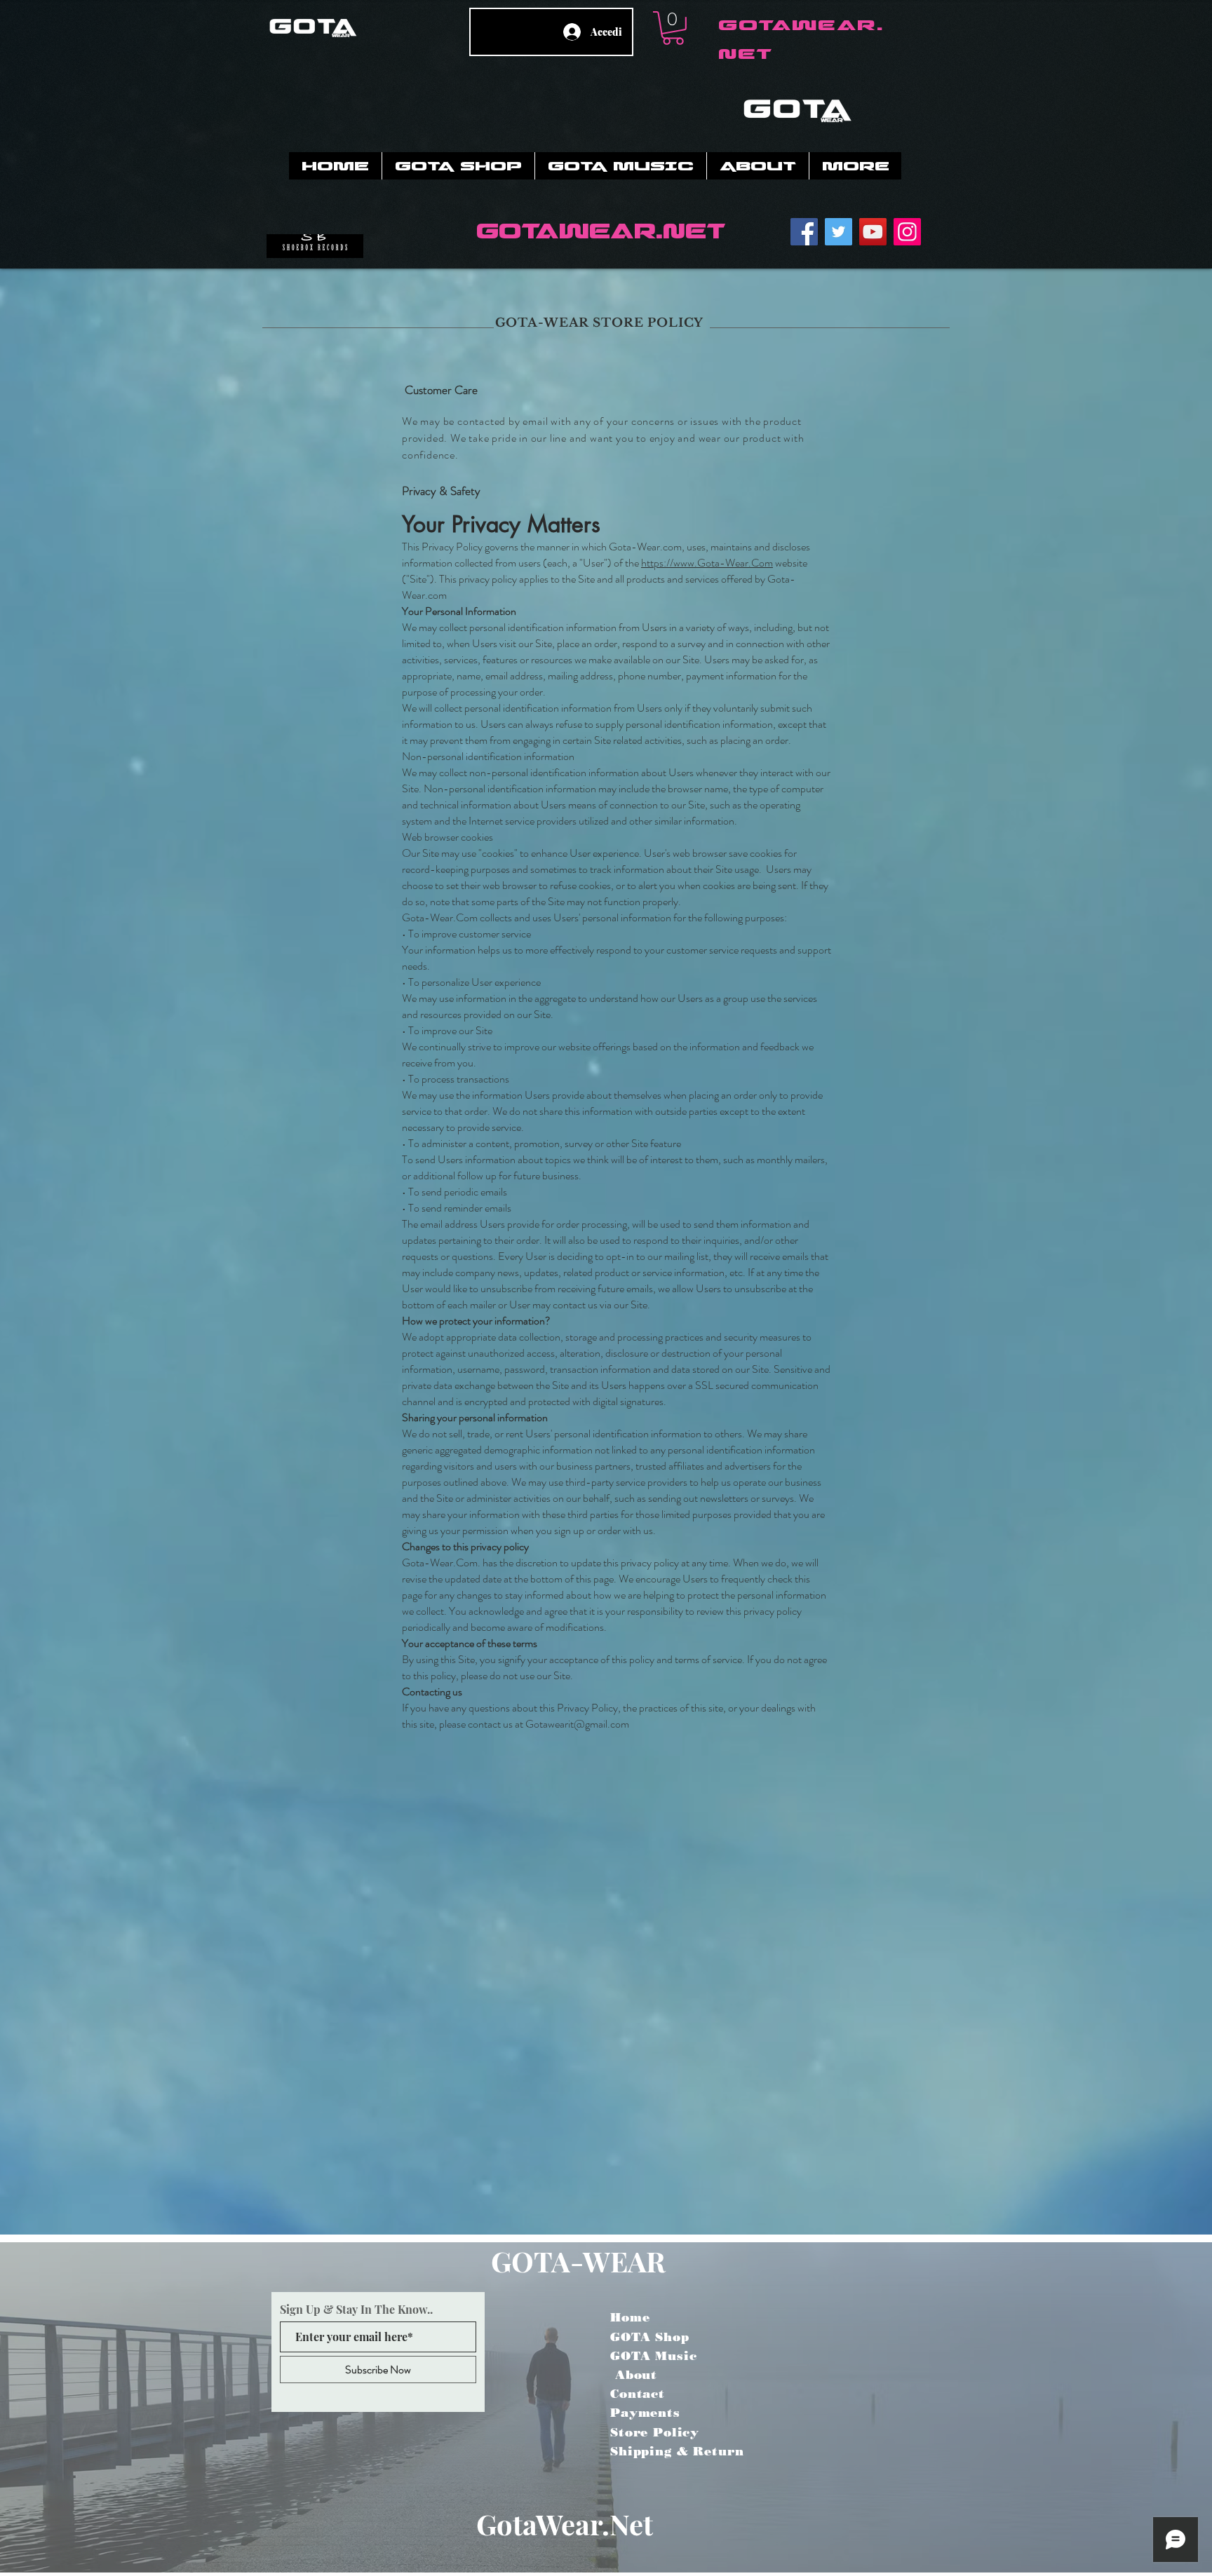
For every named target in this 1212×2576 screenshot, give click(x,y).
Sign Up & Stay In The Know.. (356, 2310)
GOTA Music (654, 2356)
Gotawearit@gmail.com (577, 1724)
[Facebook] (804, 232)
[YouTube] (873, 232)
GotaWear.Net (565, 2524)
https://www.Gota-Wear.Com (707, 563)
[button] (673, 28)
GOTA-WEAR (578, 2261)
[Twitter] (839, 232)
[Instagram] (907, 232)
